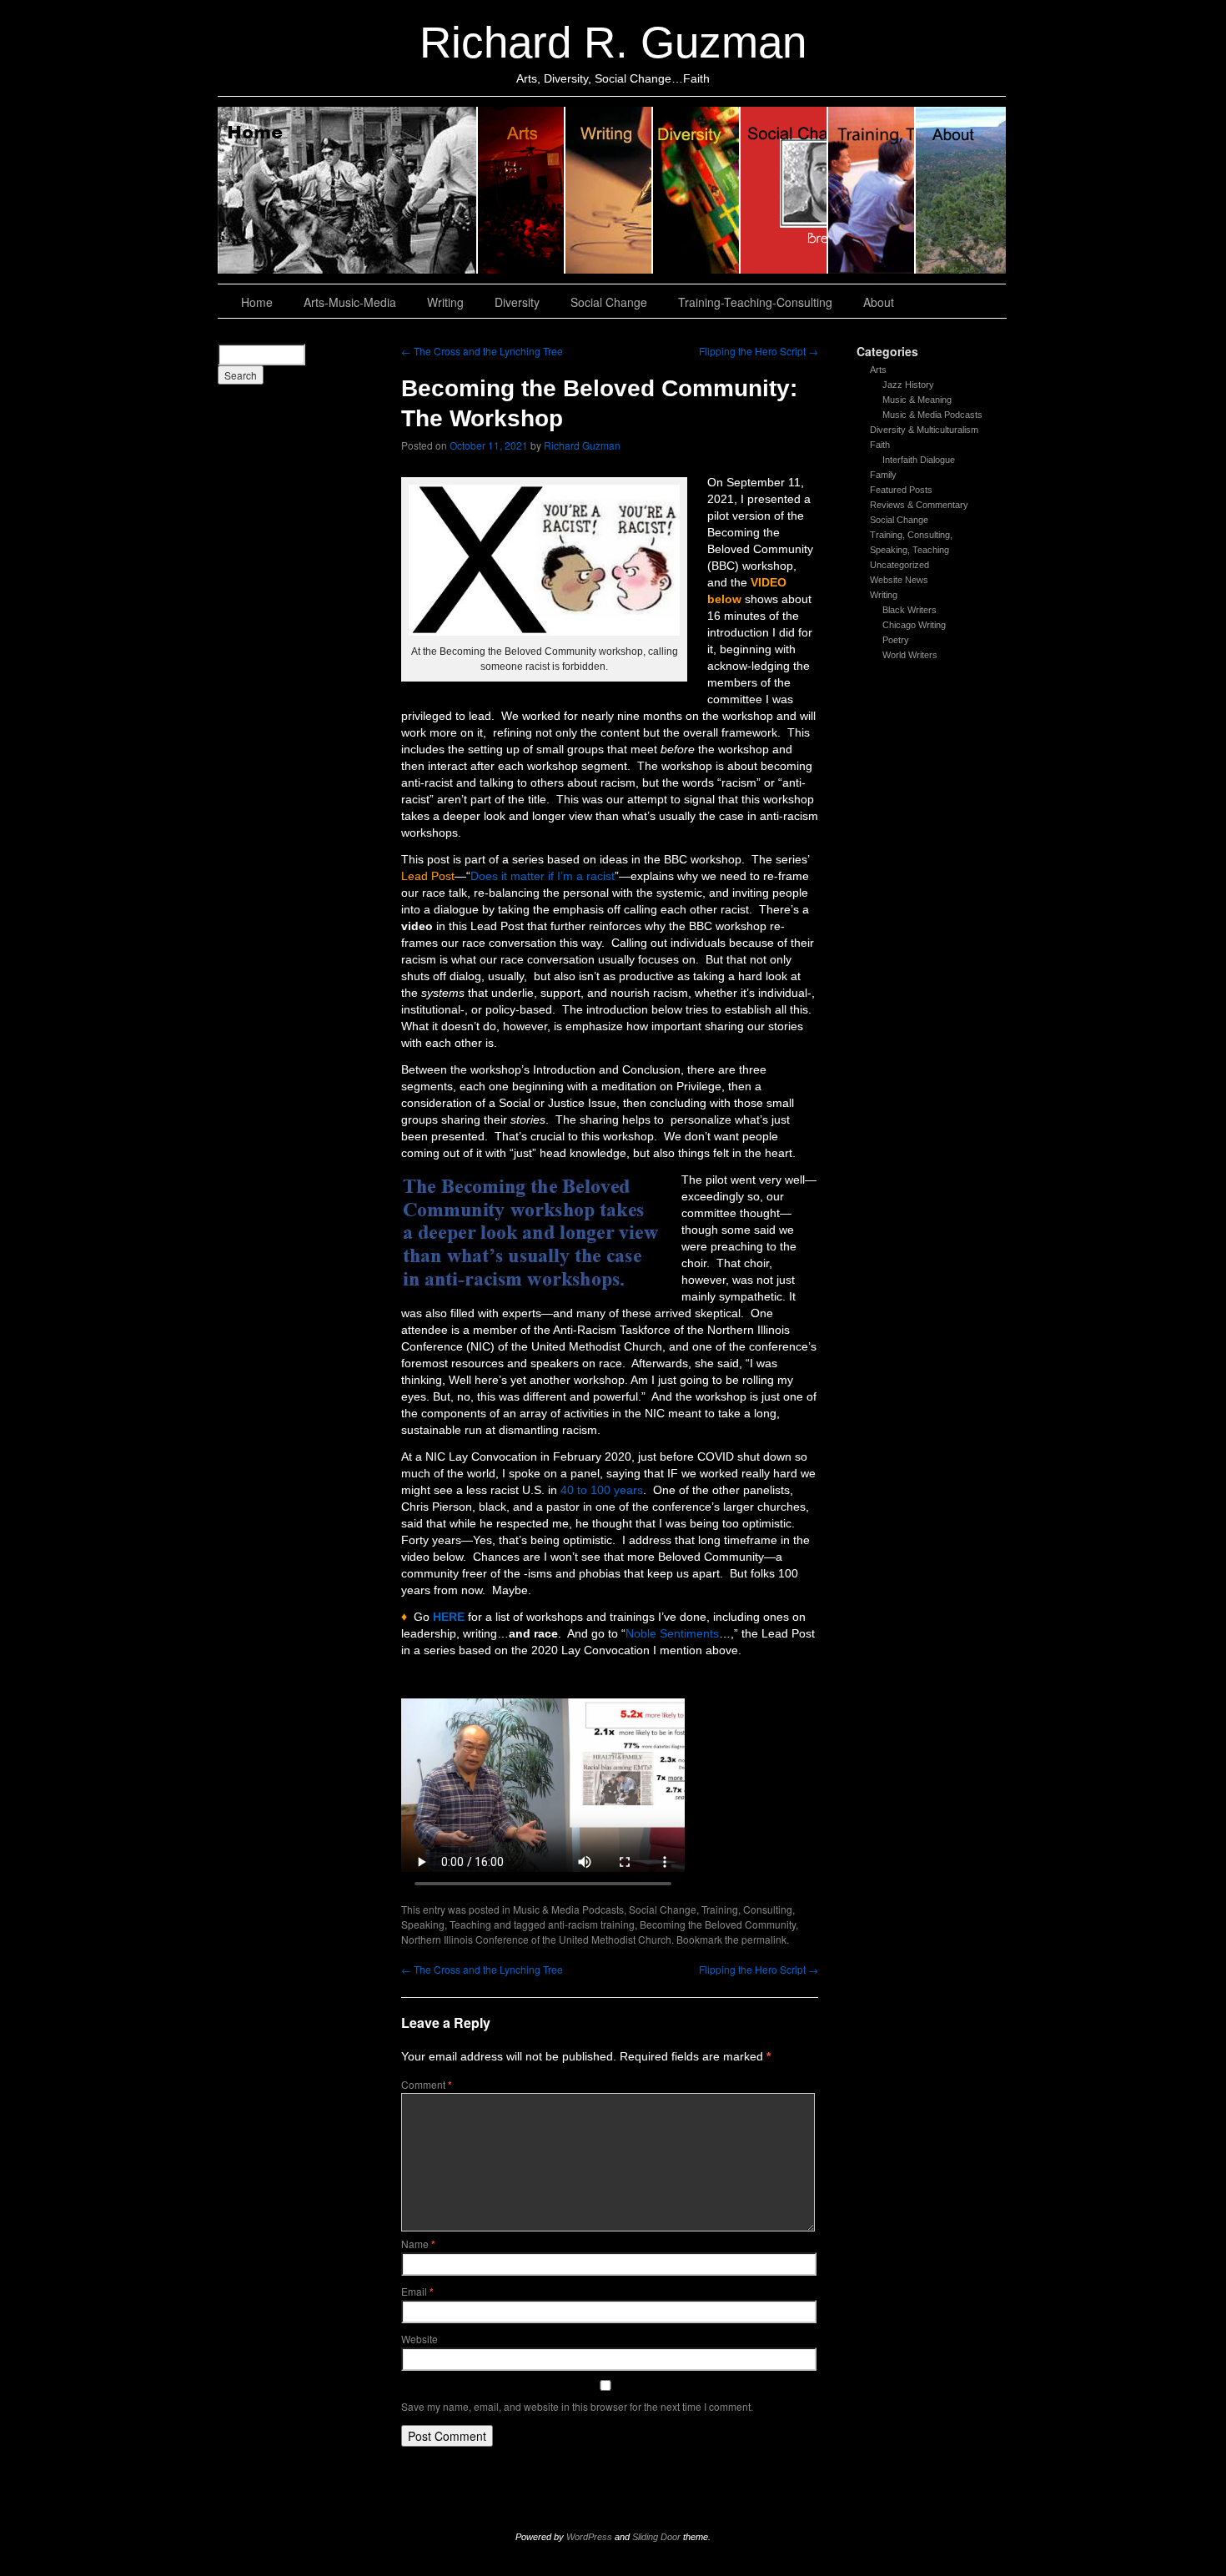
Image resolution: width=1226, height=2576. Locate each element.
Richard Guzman (582, 445)
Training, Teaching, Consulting (872, 190)
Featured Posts (901, 490)
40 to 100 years (602, 1490)
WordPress (589, 2537)
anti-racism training (591, 1924)
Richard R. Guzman (613, 42)
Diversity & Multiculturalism (924, 430)
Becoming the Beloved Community (718, 1924)
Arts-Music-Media (350, 302)
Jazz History (908, 385)
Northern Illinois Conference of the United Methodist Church (536, 1939)
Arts (878, 370)
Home (348, 190)
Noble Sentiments (672, 1633)
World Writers (910, 655)
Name (418, 2244)
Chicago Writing (914, 625)
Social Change (784, 190)
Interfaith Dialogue (919, 460)
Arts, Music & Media (522, 190)
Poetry (896, 640)
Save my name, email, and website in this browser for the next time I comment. (577, 2406)
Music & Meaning (917, 400)
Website (420, 2339)
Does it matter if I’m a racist (543, 876)
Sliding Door (656, 2537)
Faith (880, 445)
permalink (764, 1939)
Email (417, 2291)
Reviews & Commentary (919, 505)
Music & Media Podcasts (932, 415)
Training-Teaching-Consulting (755, 302)
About (961, 190)
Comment (427, 2084)
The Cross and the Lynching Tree (482, 351)
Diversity (697, 190)
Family (883, 475)
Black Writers (909, 610)
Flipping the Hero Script (759, 351)
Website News (899, 580)
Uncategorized (899, 565)
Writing (609, 190)
